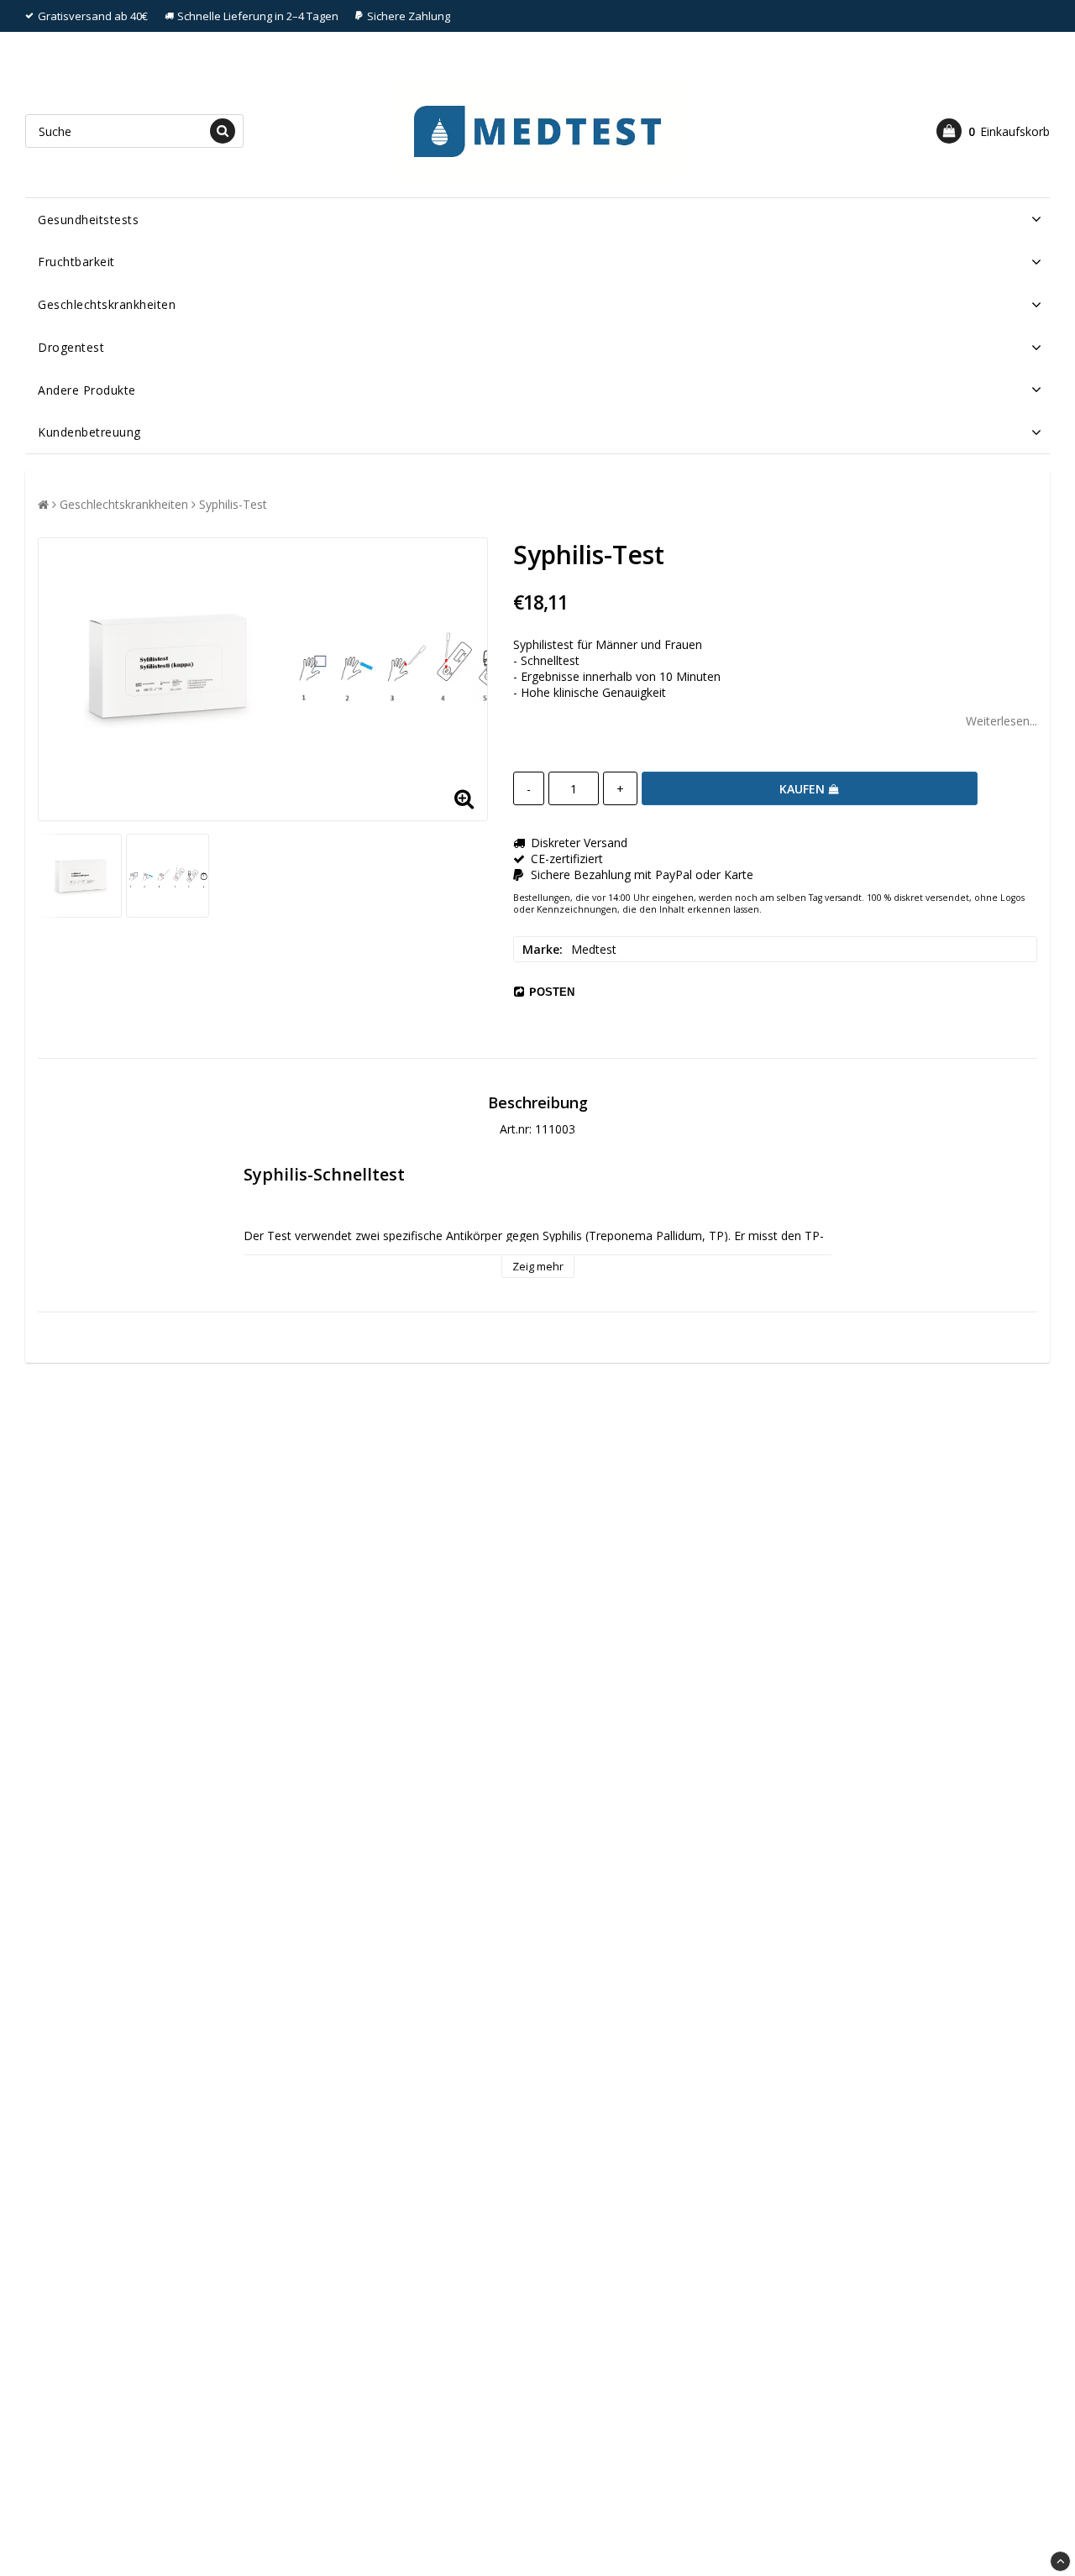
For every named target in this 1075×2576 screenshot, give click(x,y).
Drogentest (71, 347)
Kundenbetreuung (89, 432)
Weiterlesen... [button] (1002, 721)
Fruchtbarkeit (76, 262)
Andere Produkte (87, 390)
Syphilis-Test (233, 504)
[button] (993, 131)
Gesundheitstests (88, 220)
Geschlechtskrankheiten (107, 304)
